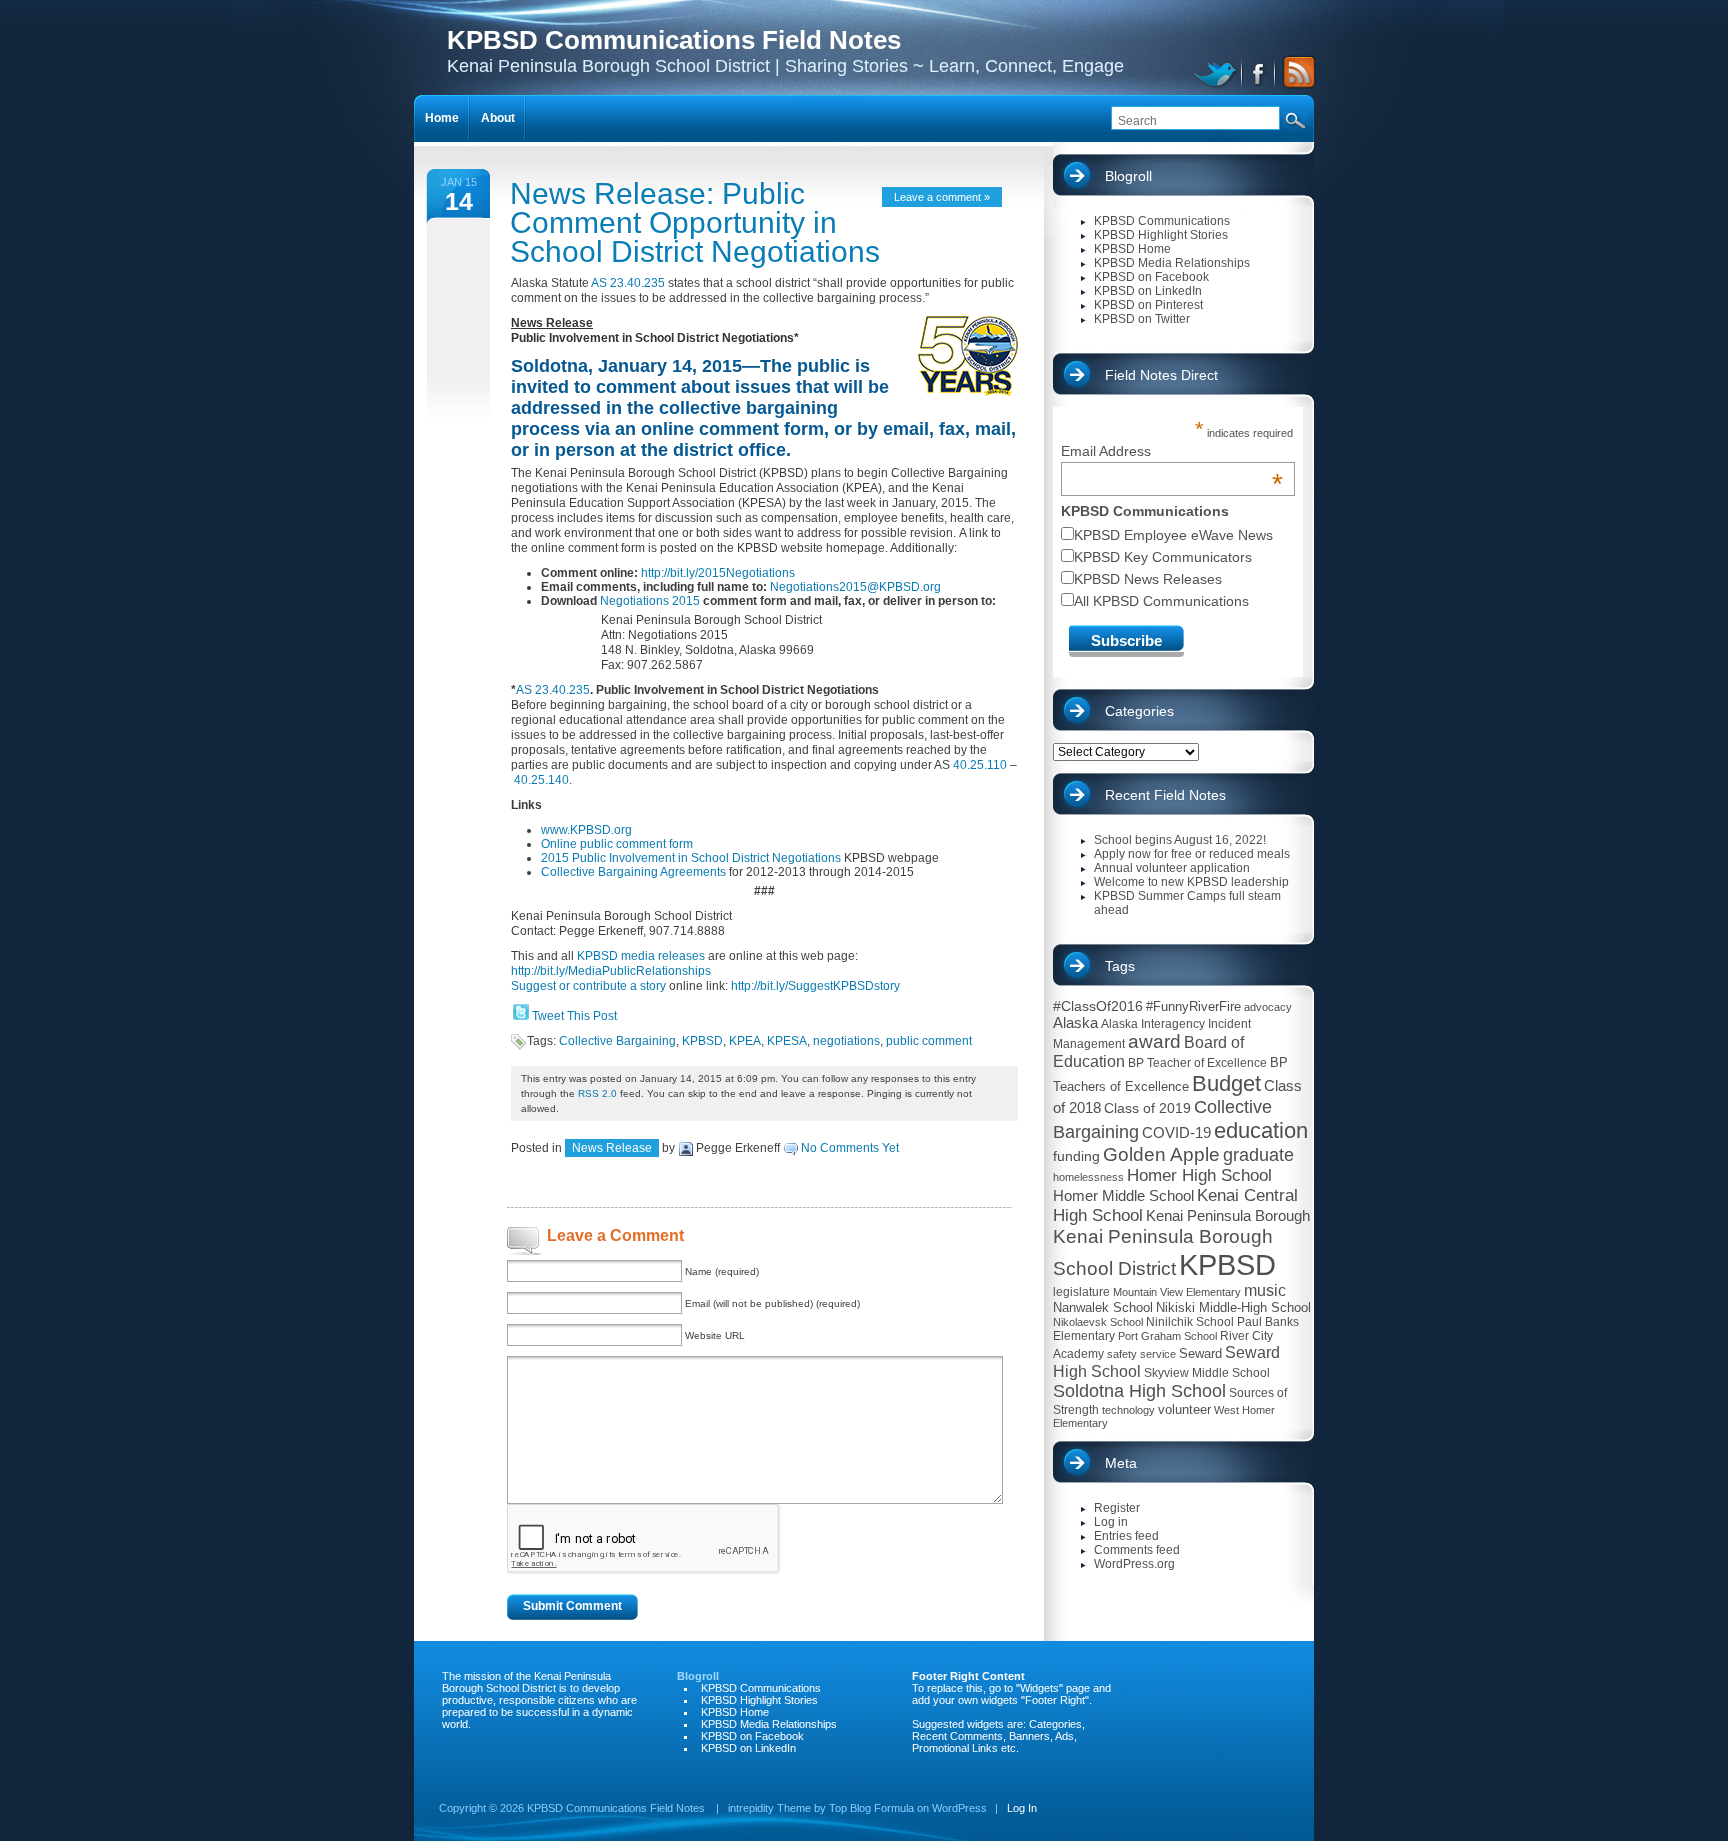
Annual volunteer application (1172, 868)
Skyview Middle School (1207, 1373)
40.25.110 (980, 765)
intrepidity (751, 1808)
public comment (929, 1041)
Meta (1121, 1463)
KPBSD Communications (1162, 221)
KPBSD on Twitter (1142, 319)
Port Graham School (1167, 1336)
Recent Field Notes (1165, 795)
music (1265, 1290)
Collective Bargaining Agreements (633, 872)
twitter (1217, 72)
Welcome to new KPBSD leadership (1191, 882)
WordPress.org (1134, 1564)
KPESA (787, 1041)
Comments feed (1137, 1550)
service (1158, 1354)
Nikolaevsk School (1098, 1322)
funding (1076, 1156)
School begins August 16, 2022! (1180, 840)
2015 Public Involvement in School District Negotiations (691, 858)
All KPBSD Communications (1161, 601)
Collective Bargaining (617, 1041)
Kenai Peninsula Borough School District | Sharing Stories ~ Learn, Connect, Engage (785, 50)
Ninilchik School (1190, 1322)
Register (1117, 1508)
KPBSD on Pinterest (1148, 305)
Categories (1139, 711)
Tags (1120, 966)
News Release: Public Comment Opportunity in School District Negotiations (695, 222)
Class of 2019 (1147, 1108)
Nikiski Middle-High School (1233, 1307)
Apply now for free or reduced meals (1192, 854)
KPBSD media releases (641, 956)
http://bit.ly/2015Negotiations (718, 573)
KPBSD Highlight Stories (1161, 235)
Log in (1111, 1522)
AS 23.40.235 (628, 283)
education (1261, 1130)
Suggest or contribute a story (588, 986)
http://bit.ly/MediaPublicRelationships (611, 971)
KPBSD (702, 1041)
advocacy (1268, 1007)
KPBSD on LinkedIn (1148, 291)
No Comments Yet (850, 1148)
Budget (1226, 1083)
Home (442, 118)
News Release (612, 1148)
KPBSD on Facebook (1151, 277)
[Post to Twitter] (520, 1016)
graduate (1258, 1155)
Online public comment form (617, 844)
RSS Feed (1296, 72)
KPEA (745, 1041)
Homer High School (1199, 1175)
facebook (1259, 72)
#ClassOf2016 (1098, 1006)
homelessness (1088, 1177)
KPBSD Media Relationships (1172, 263)
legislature (1081, 1292)
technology (1128, 1410)
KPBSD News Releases (1148, 579)
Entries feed (1126, 1536)
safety (1122, 1354)
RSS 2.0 (597, 1093)
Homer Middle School (1123, 1195)
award (1154, 1041)
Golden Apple (1161, 1154)
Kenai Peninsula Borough (1228, 1216)
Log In (1022, 1808)
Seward (1200, 1353)
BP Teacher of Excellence (1197, 1063)
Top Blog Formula (871, 1808)
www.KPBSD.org (586, 830)
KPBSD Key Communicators (1163, 557)
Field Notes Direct (1161, 375)
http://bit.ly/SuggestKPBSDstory (815, 986)
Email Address (1172, 451)
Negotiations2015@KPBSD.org (855, 587)
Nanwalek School (1103, 1307)
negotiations (846, 1041)
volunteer (1184, 1409)
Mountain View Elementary (1177, 1292)
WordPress (959, 1808)
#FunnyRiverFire (1193, 1006)
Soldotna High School (1139, 1391)
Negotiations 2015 (650, 601)
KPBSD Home (1132, 249)
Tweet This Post (574, 1016)
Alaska (1075, 1022)
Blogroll (1128, 176)
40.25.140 (541, 780)
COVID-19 (1176, 1133)
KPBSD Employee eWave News (1173, 535)
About (498, 118)
